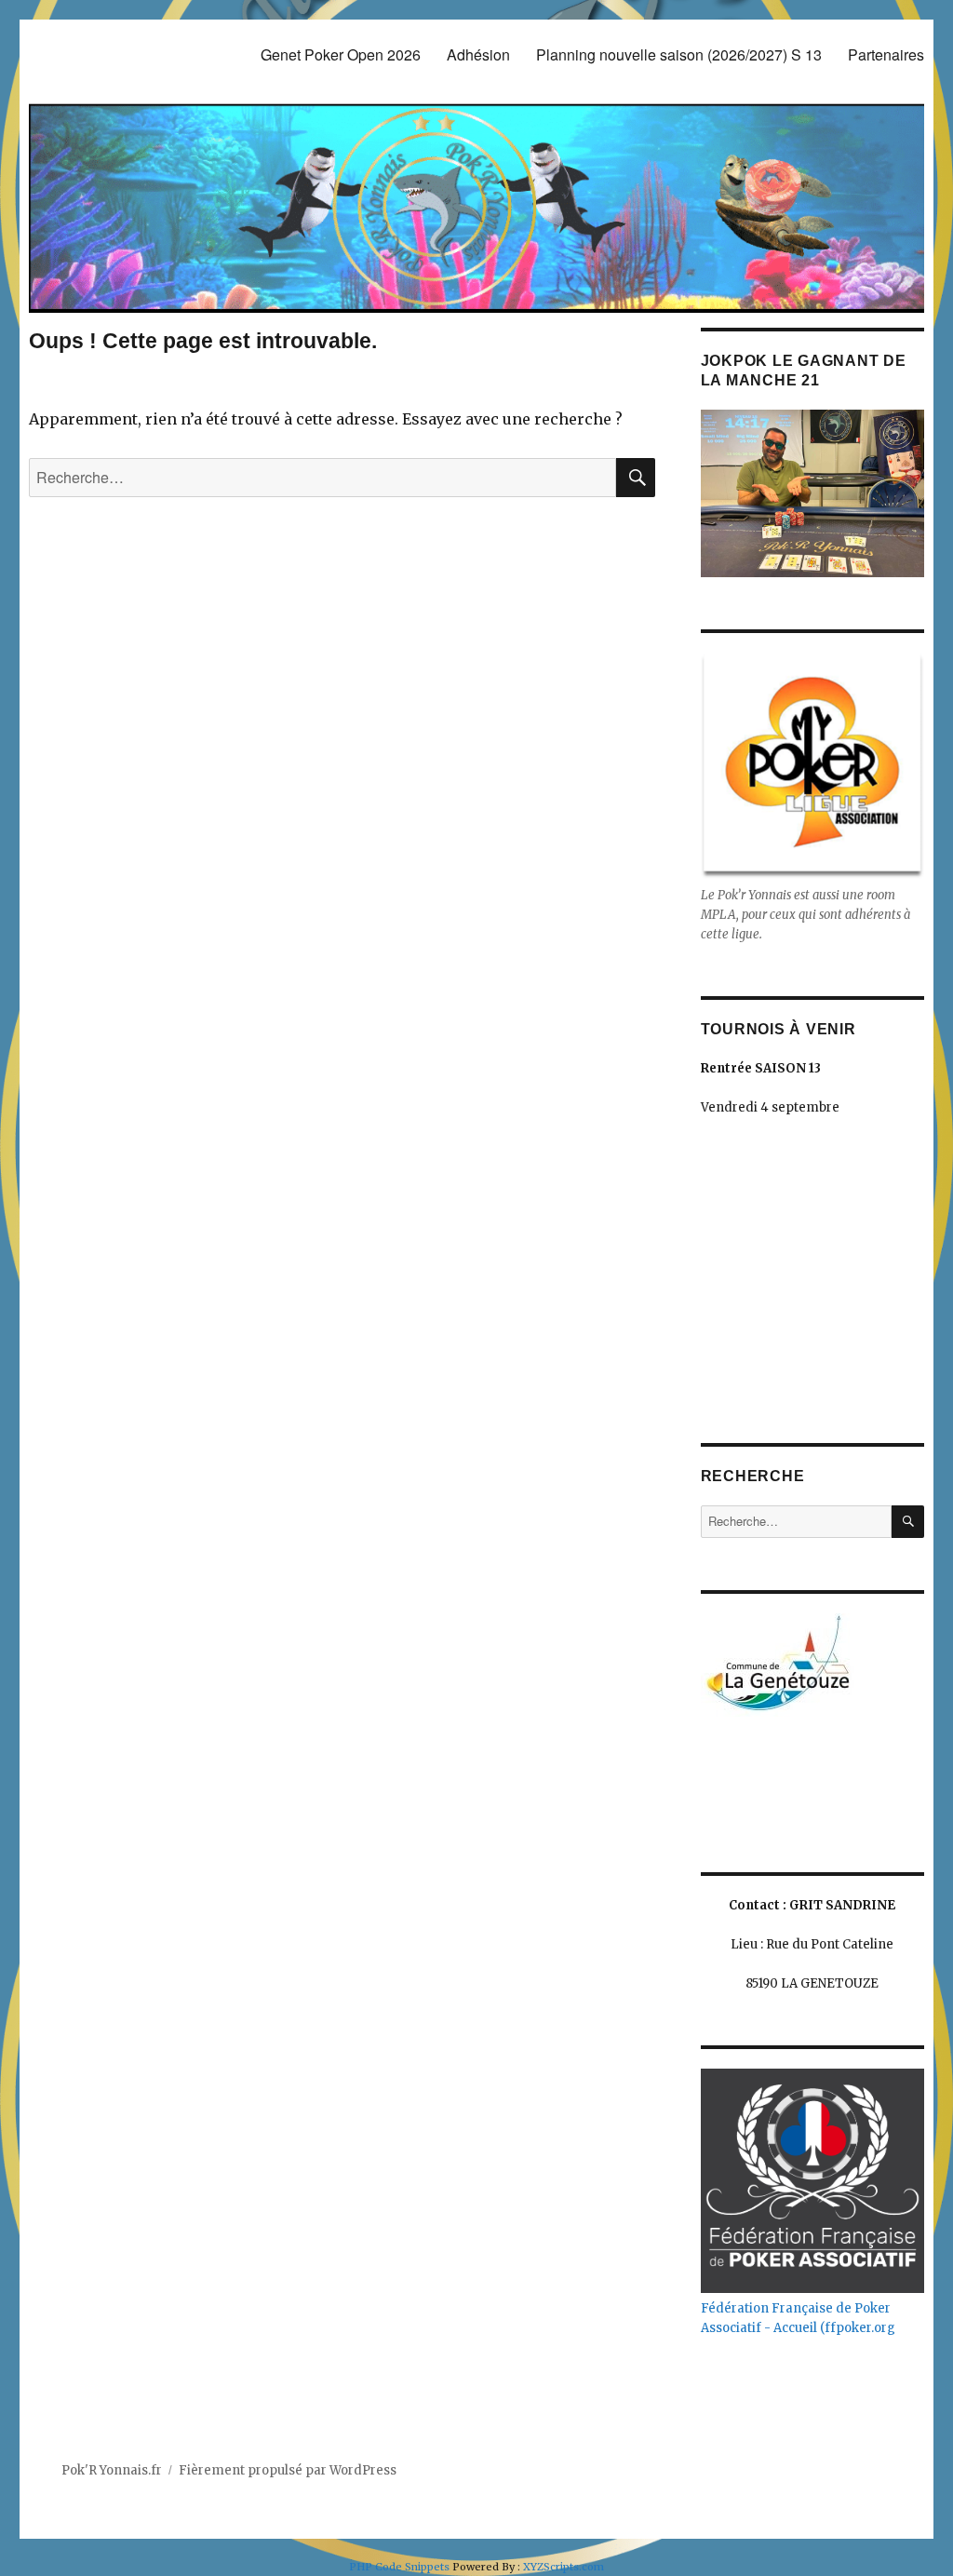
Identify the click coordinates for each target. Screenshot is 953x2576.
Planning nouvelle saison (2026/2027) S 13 (679, 54)
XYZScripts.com (564, 2567)
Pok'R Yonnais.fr (112, 2470)
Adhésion (478, 54)
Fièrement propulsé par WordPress (288, 2470)
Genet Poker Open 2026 (341, 54)
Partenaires (886, 54)
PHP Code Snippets (399, 2567)
